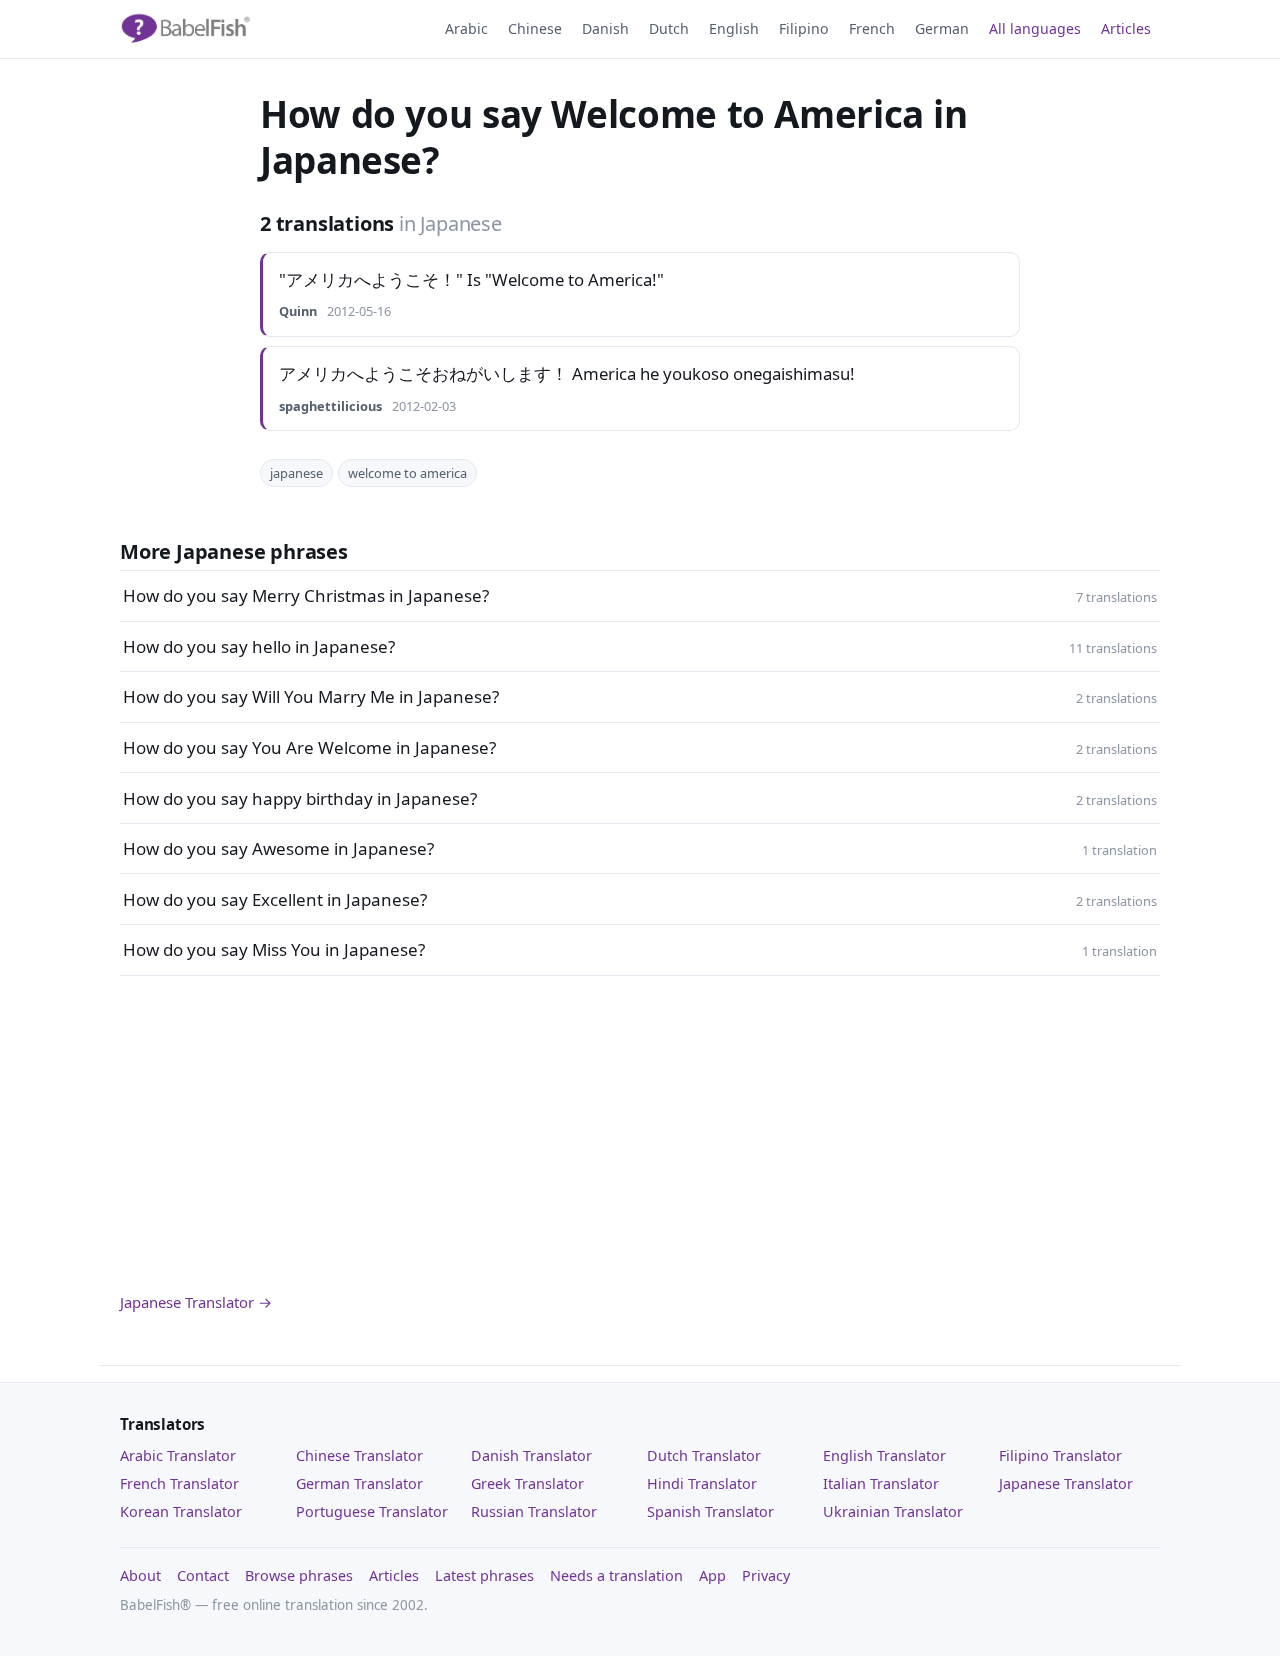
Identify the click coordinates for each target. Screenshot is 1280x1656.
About (140, 1575)
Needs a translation (616, 1575)
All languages (1035, 28)
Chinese (535, 28)
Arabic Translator (178, 1455)
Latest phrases (484, 1575)
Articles (1126, 28)
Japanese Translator (1066, 1483)
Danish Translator (531, 1455)
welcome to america (407, 473)
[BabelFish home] (185, 29)
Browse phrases (299, 1575)
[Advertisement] (640, 1133)
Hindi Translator (702, 1483)
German (942, 28)
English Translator (884, 1455)
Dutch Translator (704, 1455)
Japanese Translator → (196, 1302)
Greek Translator (527, 1483)
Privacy (766, 1575)
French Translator (179, 1483)
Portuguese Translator (372, 1511)
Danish (605, 28)
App (712, 1575)
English (734, 28)
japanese (296, 473)
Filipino (804, 28)
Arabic (466, 28)
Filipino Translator (1060, 1455)
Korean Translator (181, 1511)
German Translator (359, 1483)
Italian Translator (881, 1483)
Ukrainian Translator (893, 1511)
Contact (203, 1575)
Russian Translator (534, 1511)
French (872, 28)
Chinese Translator (359, 1455)
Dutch (669, 28)
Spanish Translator (710, 1511)
